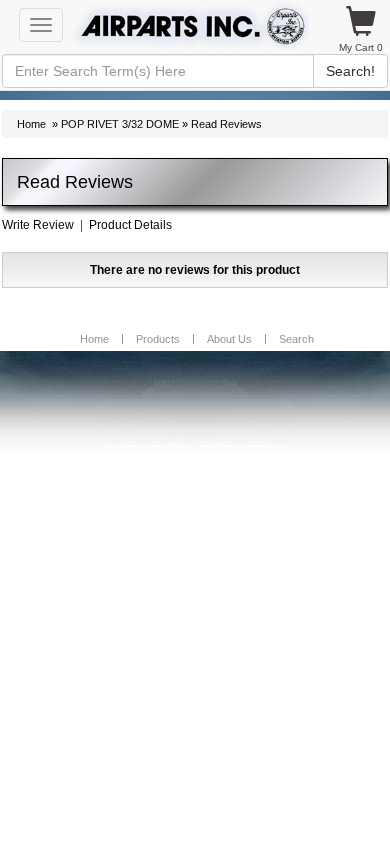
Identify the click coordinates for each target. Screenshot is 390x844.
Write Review (38, 225)
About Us (229, 339)
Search (296, 339)
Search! (350, 71)
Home (31, 124)
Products (158, 339)
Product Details (130, 225)
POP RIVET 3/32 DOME (120, 124)
